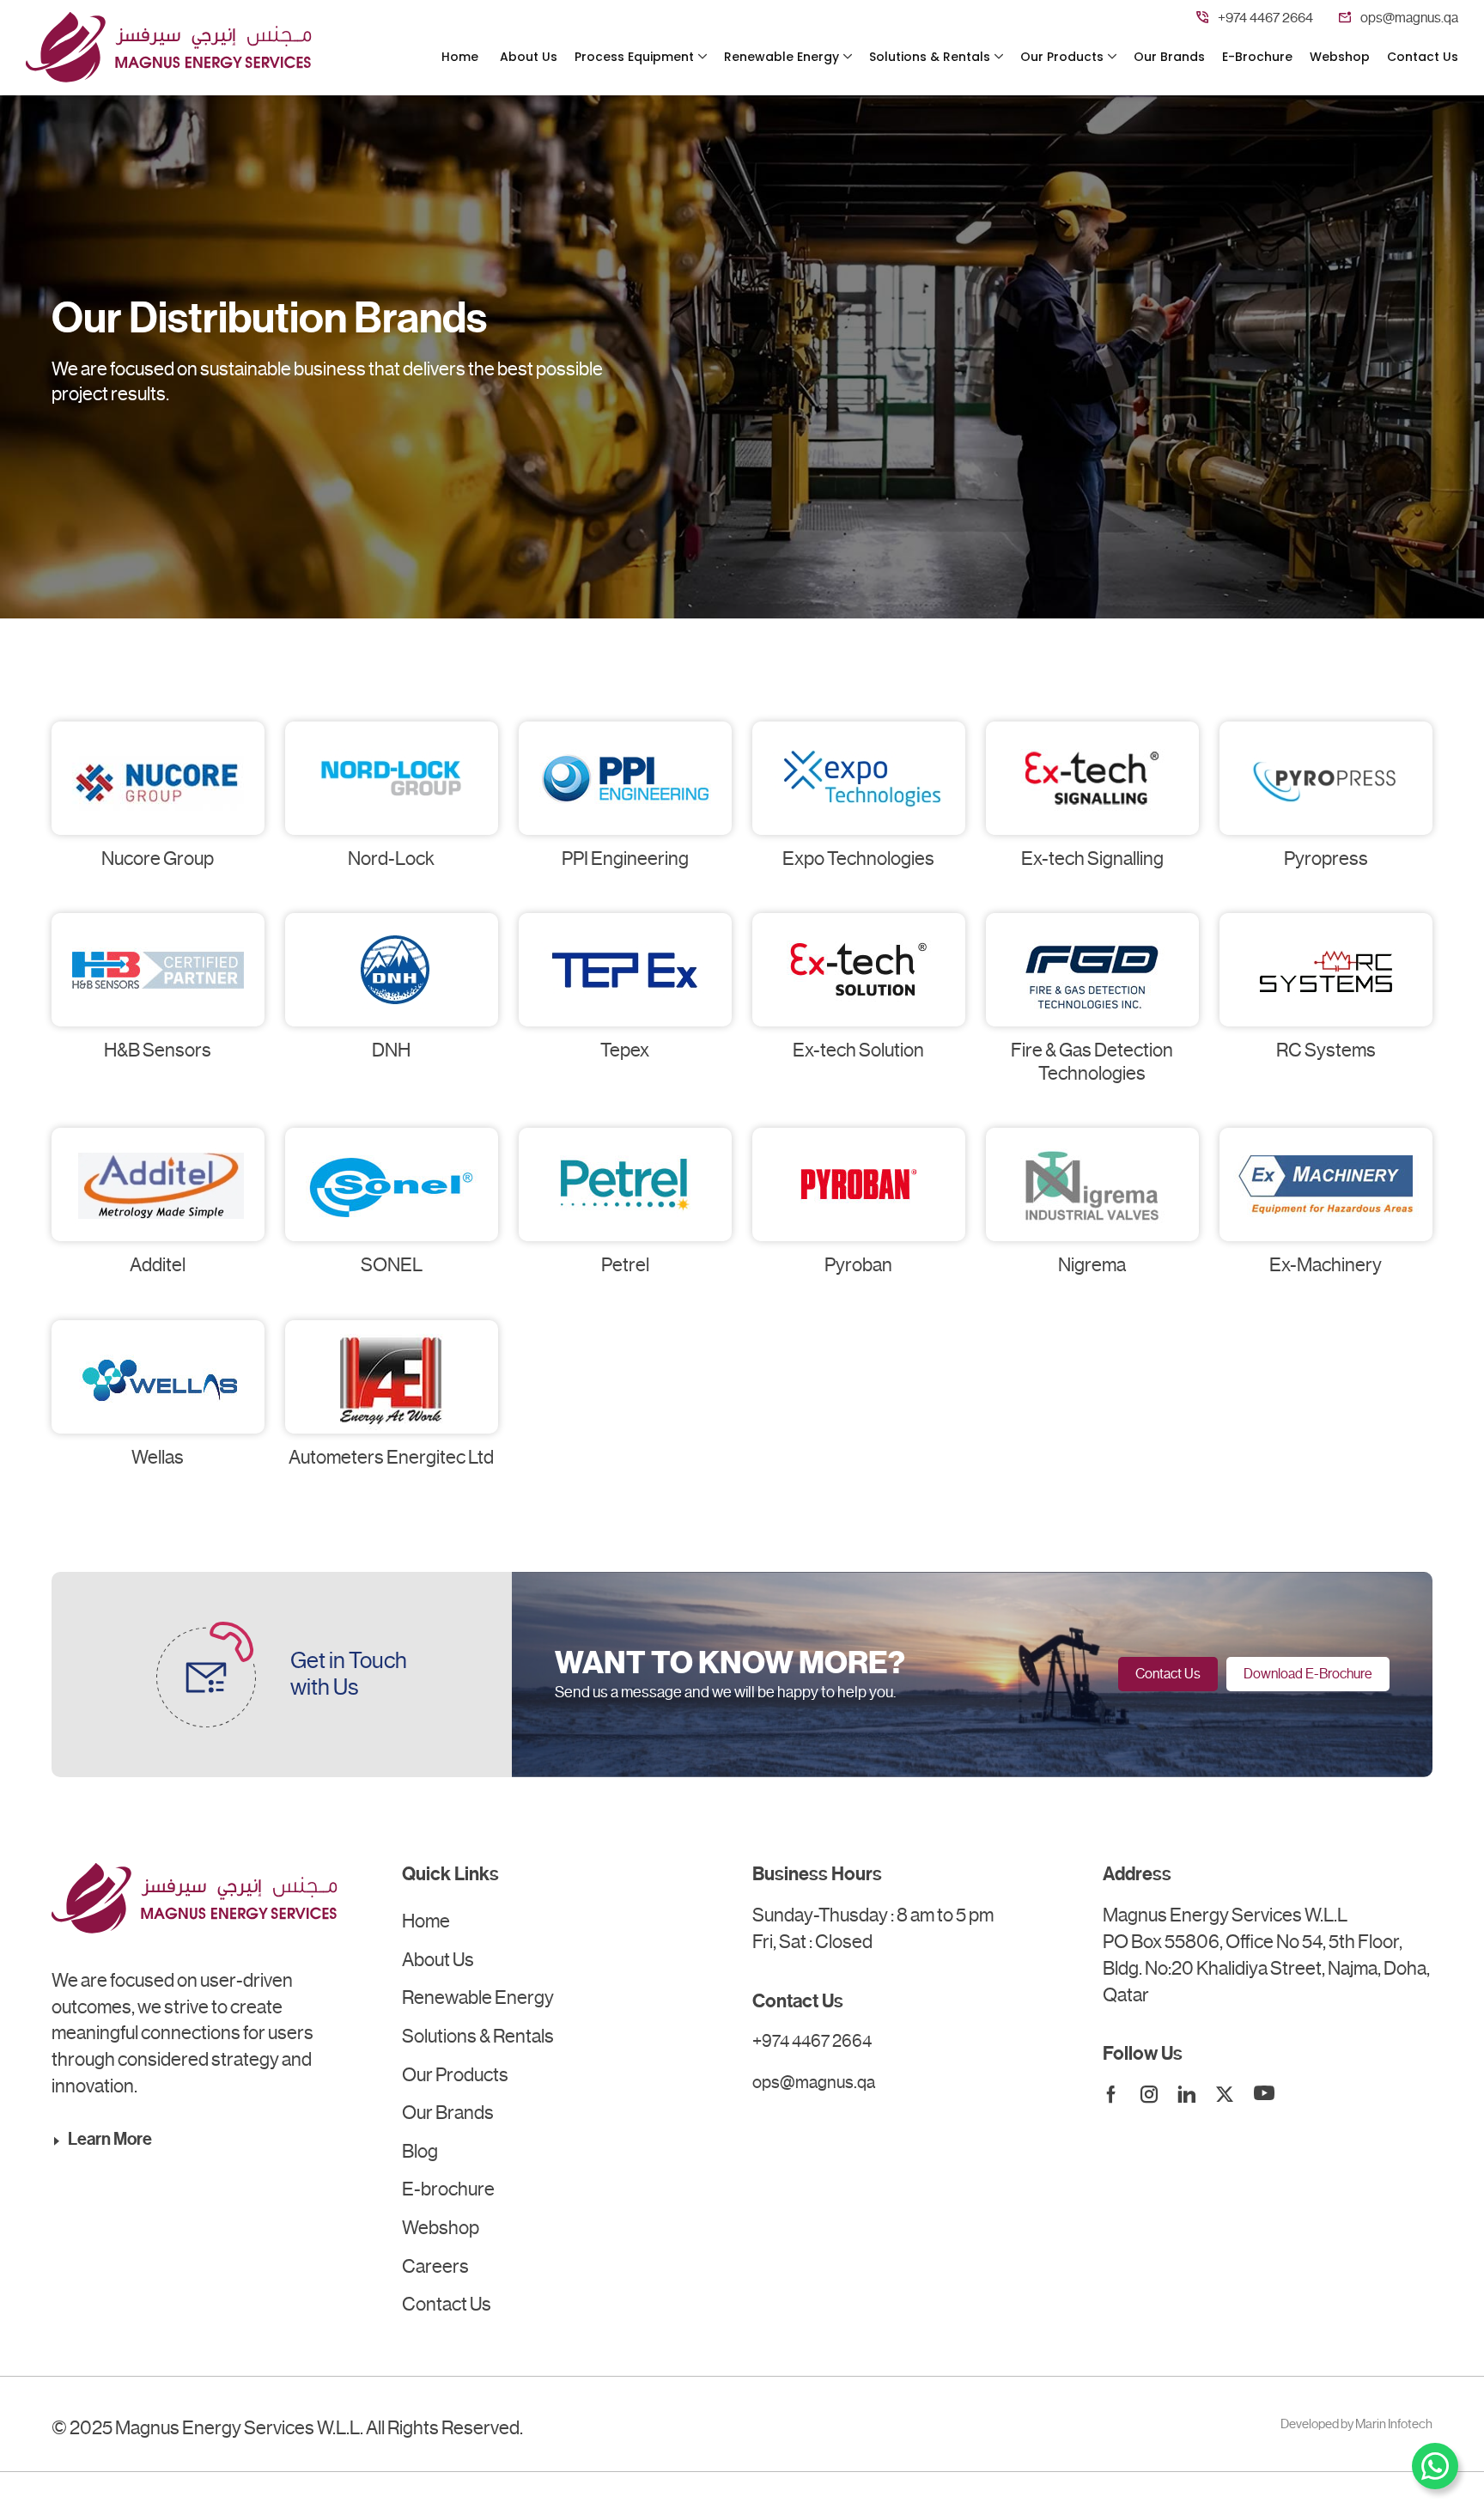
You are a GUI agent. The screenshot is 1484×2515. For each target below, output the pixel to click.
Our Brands (1169, 57)
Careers (435, 2266)
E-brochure (448, 2189)
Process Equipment (634, 57)
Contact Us (1423, 57)
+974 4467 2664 (1265, 18)
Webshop (1340, 57)
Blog (420, 2151)
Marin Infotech (1394, 2424)
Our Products (1062, 57)
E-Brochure (1257, 57)
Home (460, 57)
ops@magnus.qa (1409, 18)
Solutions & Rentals (930, 57)
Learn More (110, 2139)
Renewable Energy (782, 57)
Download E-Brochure (1308, 1674)
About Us (529, 57)
